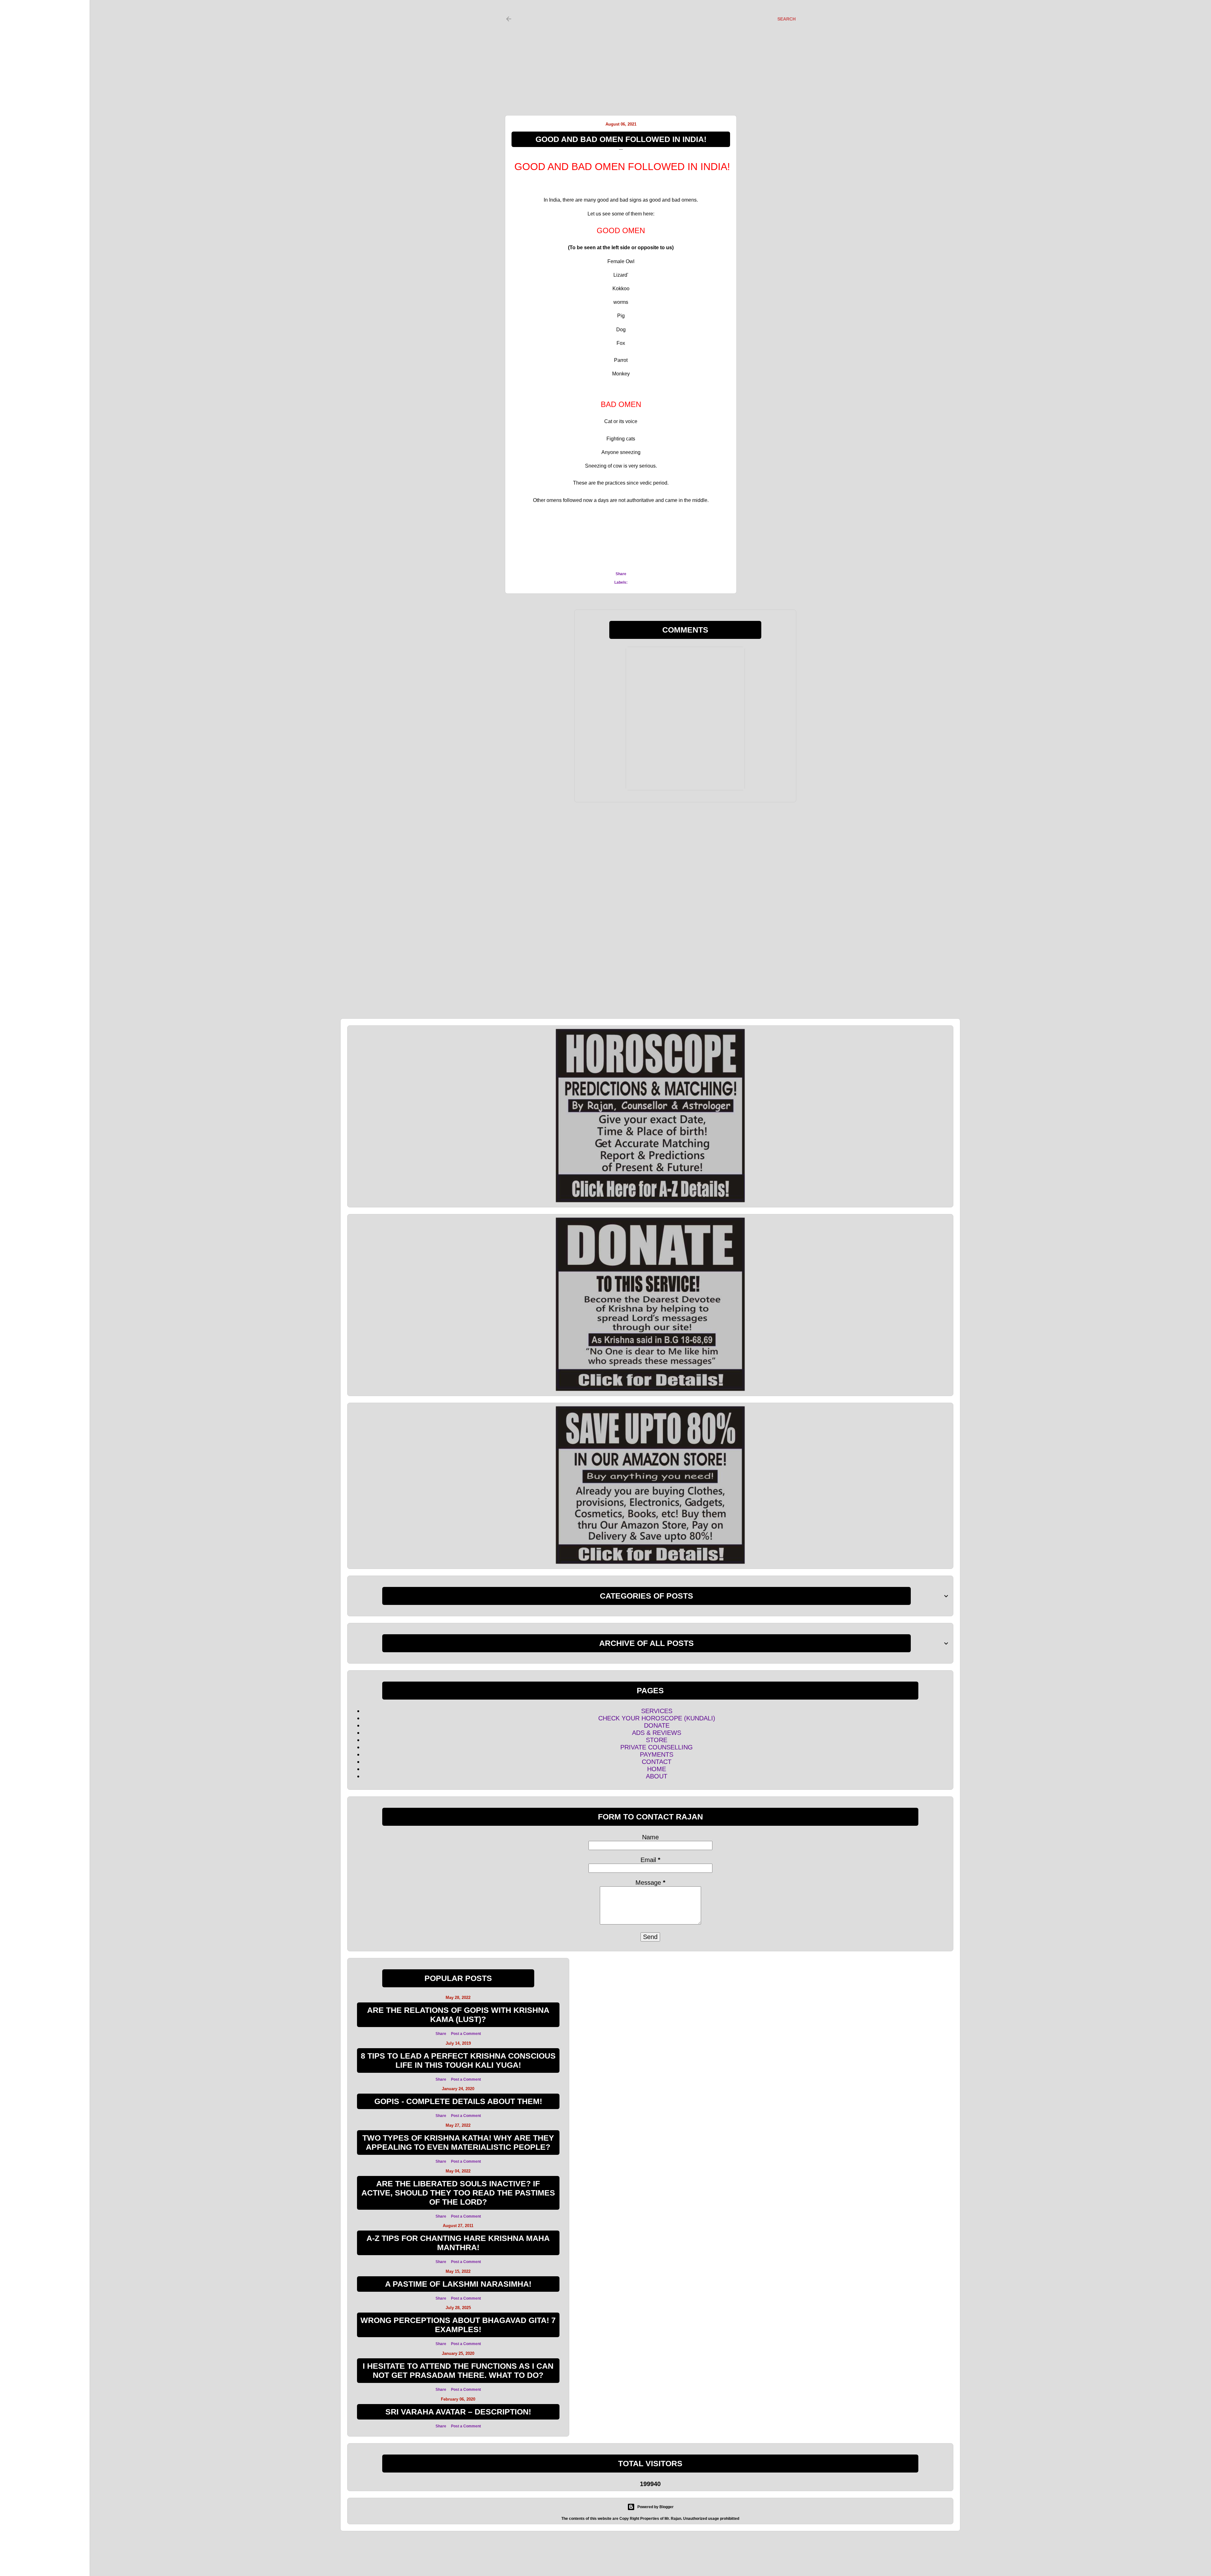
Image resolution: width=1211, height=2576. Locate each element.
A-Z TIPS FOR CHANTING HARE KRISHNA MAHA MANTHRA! (458, 2243)
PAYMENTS (657, 1754)
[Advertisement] (645, 51)
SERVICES (657, 1711)
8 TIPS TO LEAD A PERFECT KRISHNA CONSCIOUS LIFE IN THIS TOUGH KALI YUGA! (458, 2060)
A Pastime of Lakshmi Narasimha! (458, 2284)
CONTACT (657, 1762)
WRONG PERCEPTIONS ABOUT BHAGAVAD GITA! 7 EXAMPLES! (458, 2325)
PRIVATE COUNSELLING (657, 1747)
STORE (657, 1740)
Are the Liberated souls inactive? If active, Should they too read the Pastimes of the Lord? (458, 2193)
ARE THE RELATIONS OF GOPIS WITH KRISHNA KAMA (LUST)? (458, 2015)
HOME (657, 1769)
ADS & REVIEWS (657, 1733)
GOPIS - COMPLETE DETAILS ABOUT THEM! (458, 2101)
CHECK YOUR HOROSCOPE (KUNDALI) (657, 1718)
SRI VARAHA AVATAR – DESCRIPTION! (458, 2412)
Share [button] (621, 574)
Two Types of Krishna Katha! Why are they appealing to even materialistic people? (458, 2142)
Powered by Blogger (655, 2507)
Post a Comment (466, 2034)
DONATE (657, 1725)
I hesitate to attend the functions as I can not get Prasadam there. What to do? (458, 2370)
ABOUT (657, 1776)
